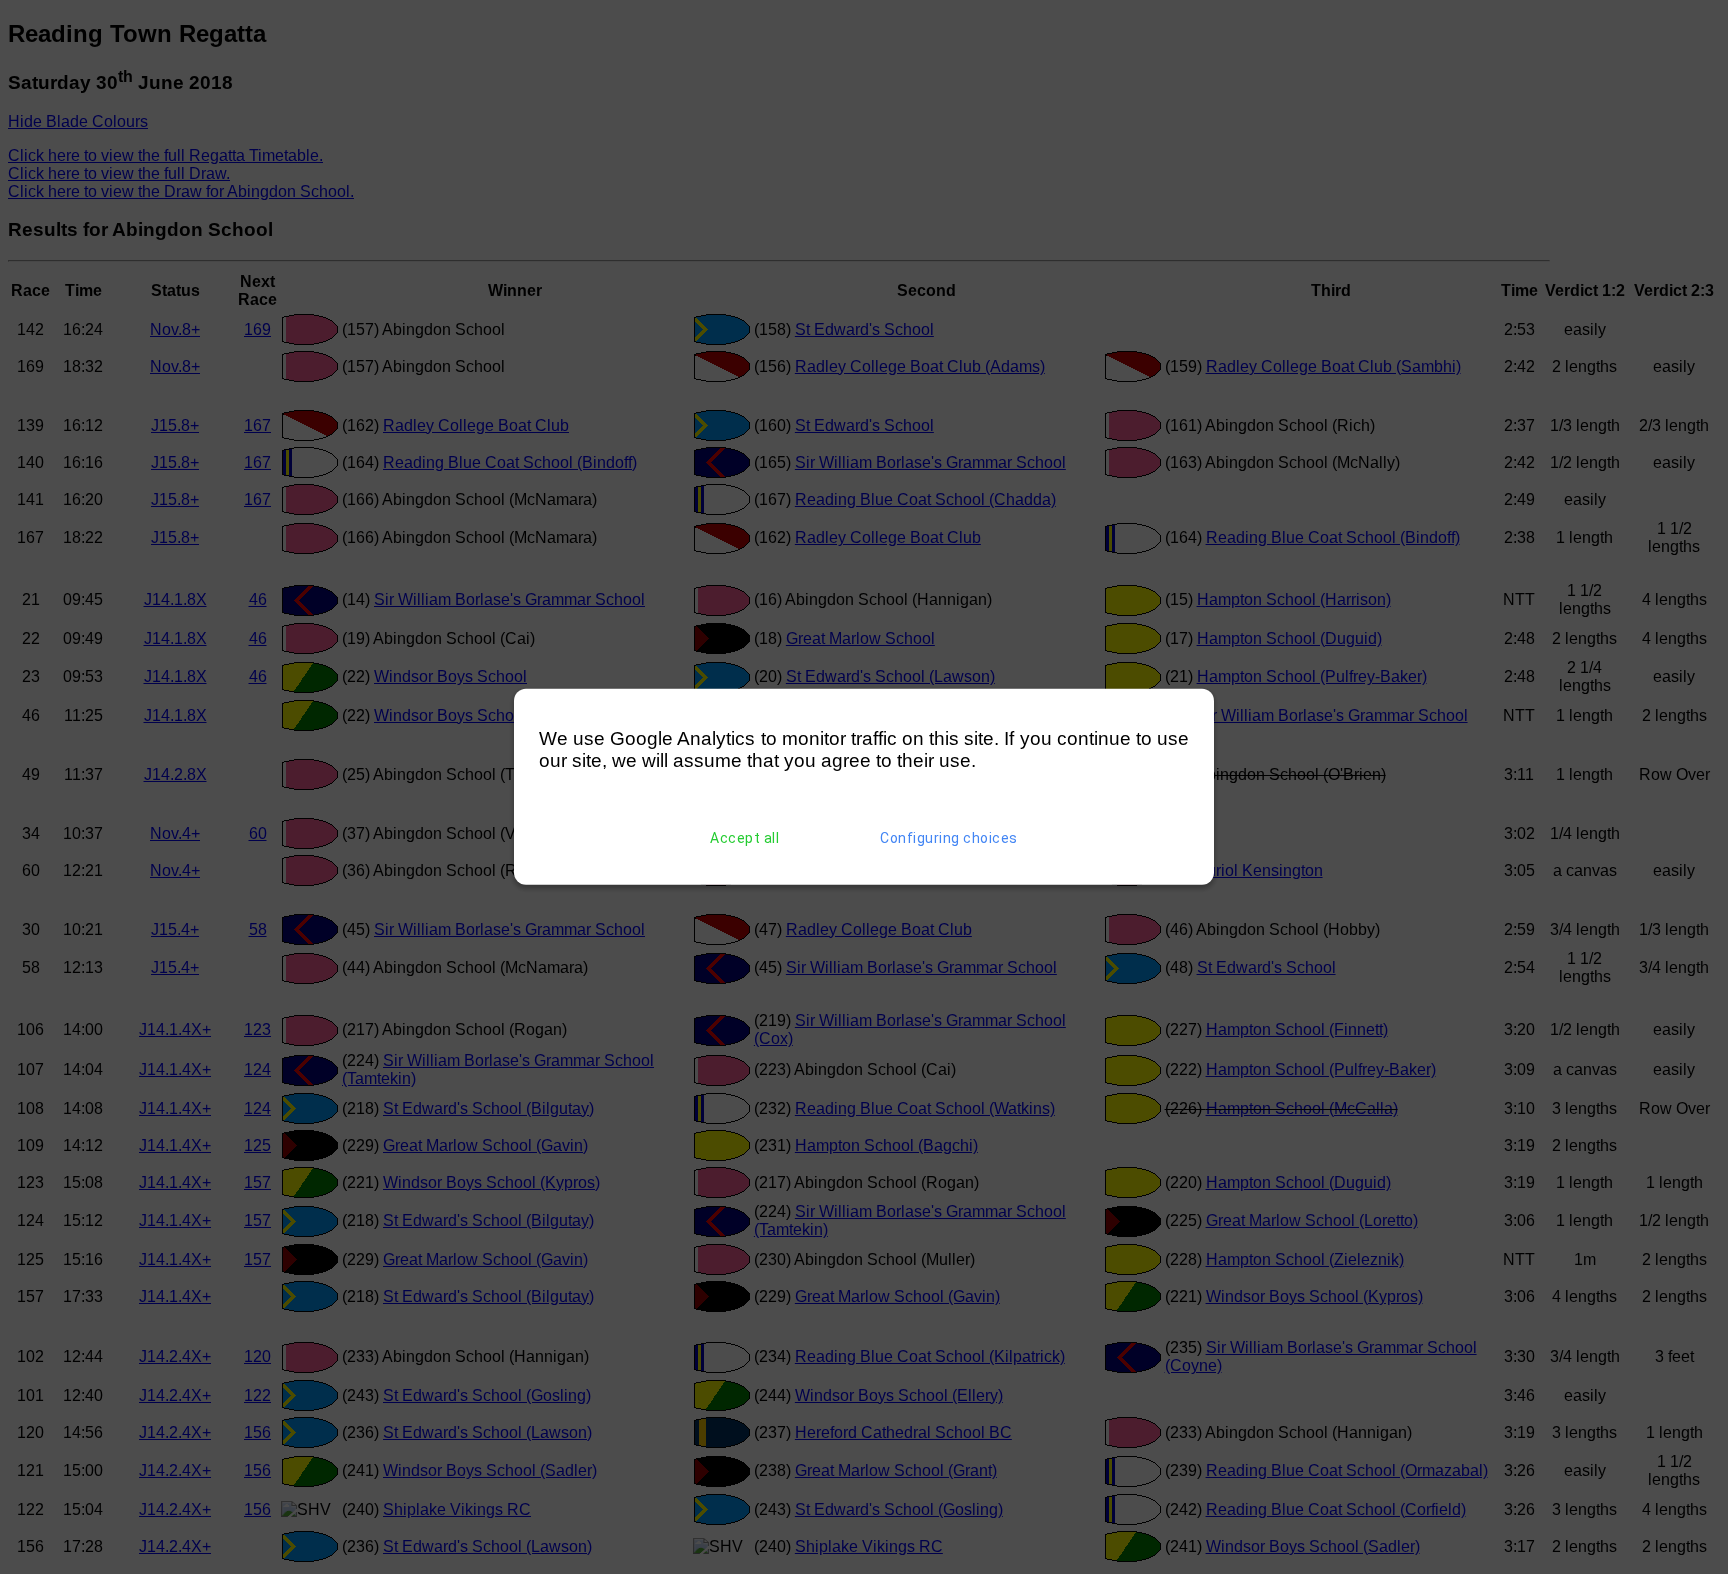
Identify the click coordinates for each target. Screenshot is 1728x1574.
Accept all (744, 838)
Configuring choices (949, 838)
